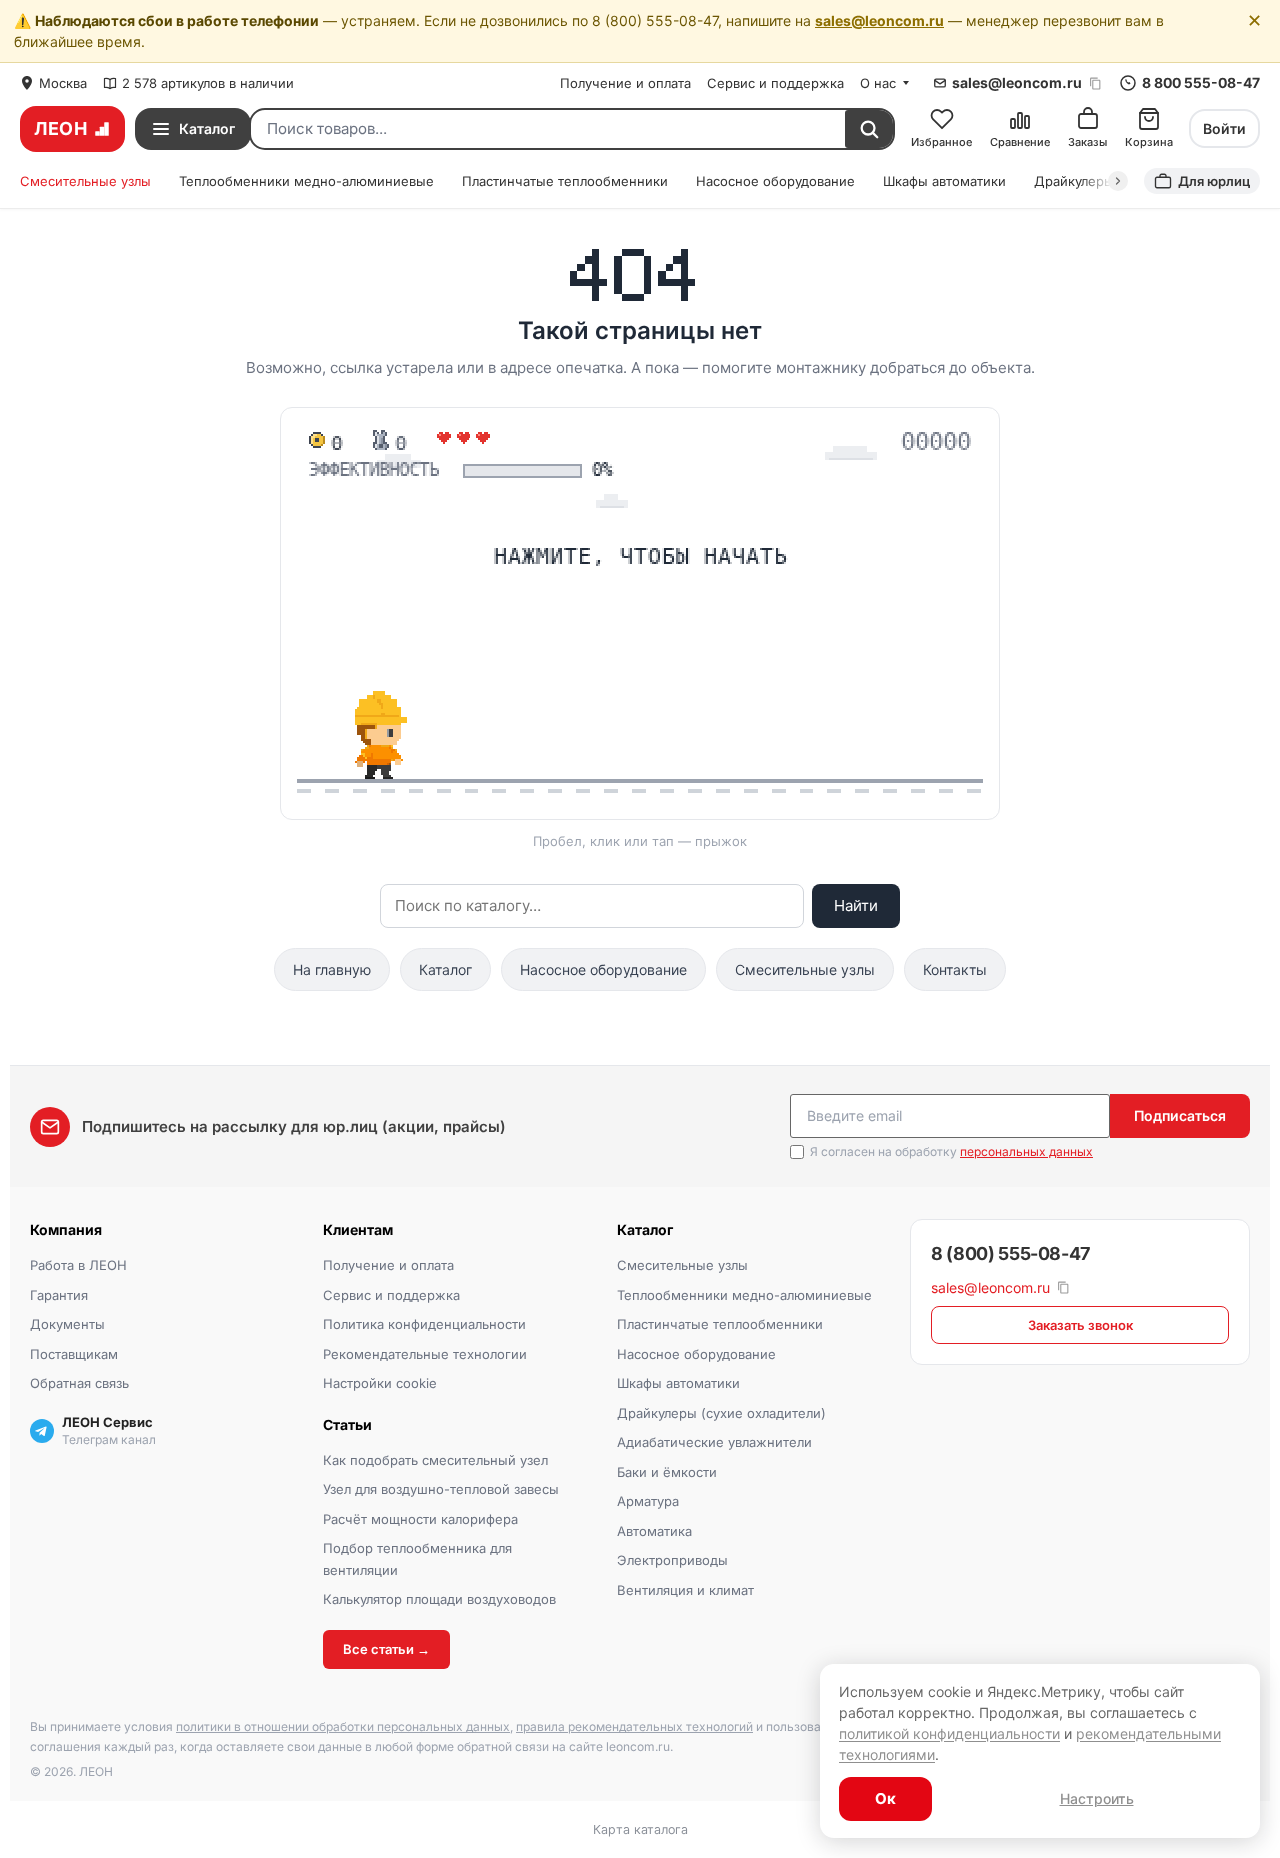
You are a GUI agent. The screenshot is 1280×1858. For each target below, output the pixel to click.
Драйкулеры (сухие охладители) (721, 1413)
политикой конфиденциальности (949, 1733)
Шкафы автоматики (944, 181)
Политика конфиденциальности (424, 1324)
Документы (67, 1324)
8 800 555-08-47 (1201, 82)
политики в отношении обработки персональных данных (343, 1726)
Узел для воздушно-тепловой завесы (441, 1489)
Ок (885, 1798)
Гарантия (59, 1295)
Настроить (1097, 1798)
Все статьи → (386, 1649)
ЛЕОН (60, 128)
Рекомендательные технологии (425, 1354)
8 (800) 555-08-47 (1010, 1253)
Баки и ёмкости (667, 1472)
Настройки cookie (380, 1383)
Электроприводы (672, 1560)
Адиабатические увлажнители (714, 1442)
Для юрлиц (1214, 181)
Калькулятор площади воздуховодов (439, 1599)
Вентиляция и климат (685, 1590)
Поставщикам (74, 1354)
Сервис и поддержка (775, 83)
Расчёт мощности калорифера (420, 1519)
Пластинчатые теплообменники (565, 181)
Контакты (955, 969)
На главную (332, 969)
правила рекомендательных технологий (634, 1726)
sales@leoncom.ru (879, 20)
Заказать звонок (1080, 1325)
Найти (856, 905)
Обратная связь (79, 1383)
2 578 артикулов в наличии (208, 83)
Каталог (445, 969)
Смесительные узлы (85, 181)
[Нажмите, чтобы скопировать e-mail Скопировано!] (1095, 83)
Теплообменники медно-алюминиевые (306, 181)
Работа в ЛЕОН (78, 1265)
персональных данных (1026, 1151)
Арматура (648, 1501)
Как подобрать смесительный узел (435, 1460)
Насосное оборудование (775, 181)
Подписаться (1180, 1115)
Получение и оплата (625, 83)
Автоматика (654, 1531)
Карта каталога (640, 1829)
